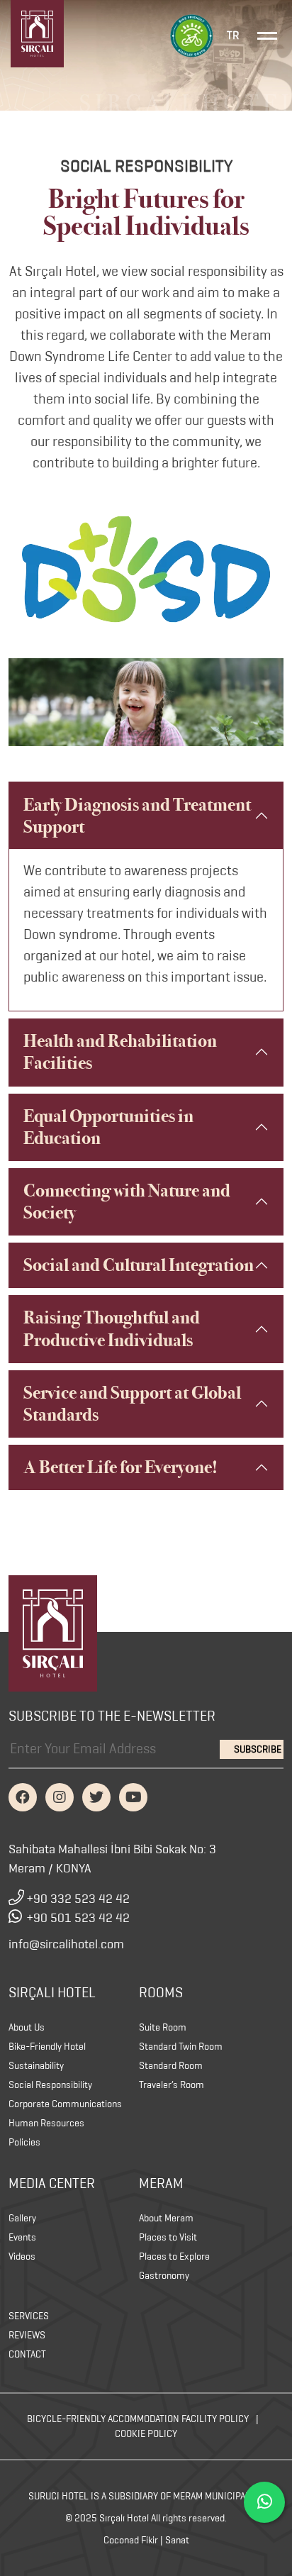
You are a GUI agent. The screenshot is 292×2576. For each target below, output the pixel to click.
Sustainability (36, 2066)
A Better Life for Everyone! (120, 1467)
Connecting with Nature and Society (127, 1201)
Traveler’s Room (172, 2085)
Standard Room (171, 2066)
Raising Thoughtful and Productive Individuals (112, 1328)
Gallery (22, 2218)
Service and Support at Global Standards (132, 1404)
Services (29, 2316)
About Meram (166, 2218)
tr (233, 35)
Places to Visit (168, 2237)
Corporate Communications (65, 2104)
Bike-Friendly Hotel (47, 2047)
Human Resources (46, 2123)
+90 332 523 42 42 (78, 1899)
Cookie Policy (146, 2434)
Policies (24, 2142)
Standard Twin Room (181, 2047)
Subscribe (258, 1749)
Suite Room (163, 2027)
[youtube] (133, 1797)
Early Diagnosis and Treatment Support (137, 816)
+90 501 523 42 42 (78, 1918)
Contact (27, 2354)
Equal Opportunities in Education (108, 1127)
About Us (27, 2027)
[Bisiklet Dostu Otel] (191, 34)
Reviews (27, 2335)
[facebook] (23, 1797)
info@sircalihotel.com (66, 1944)
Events (22, 2237)
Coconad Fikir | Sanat (146, 2540)
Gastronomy (164, 2276)
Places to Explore (174, 2256)
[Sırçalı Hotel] (53, 1632)
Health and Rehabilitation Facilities (120, 1052)
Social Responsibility (50, 2085)
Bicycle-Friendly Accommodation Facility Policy (138, 2419)
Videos (22, 2256)
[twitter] (96, 1797)
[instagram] (60, 1797)
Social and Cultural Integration (139, 1265)
